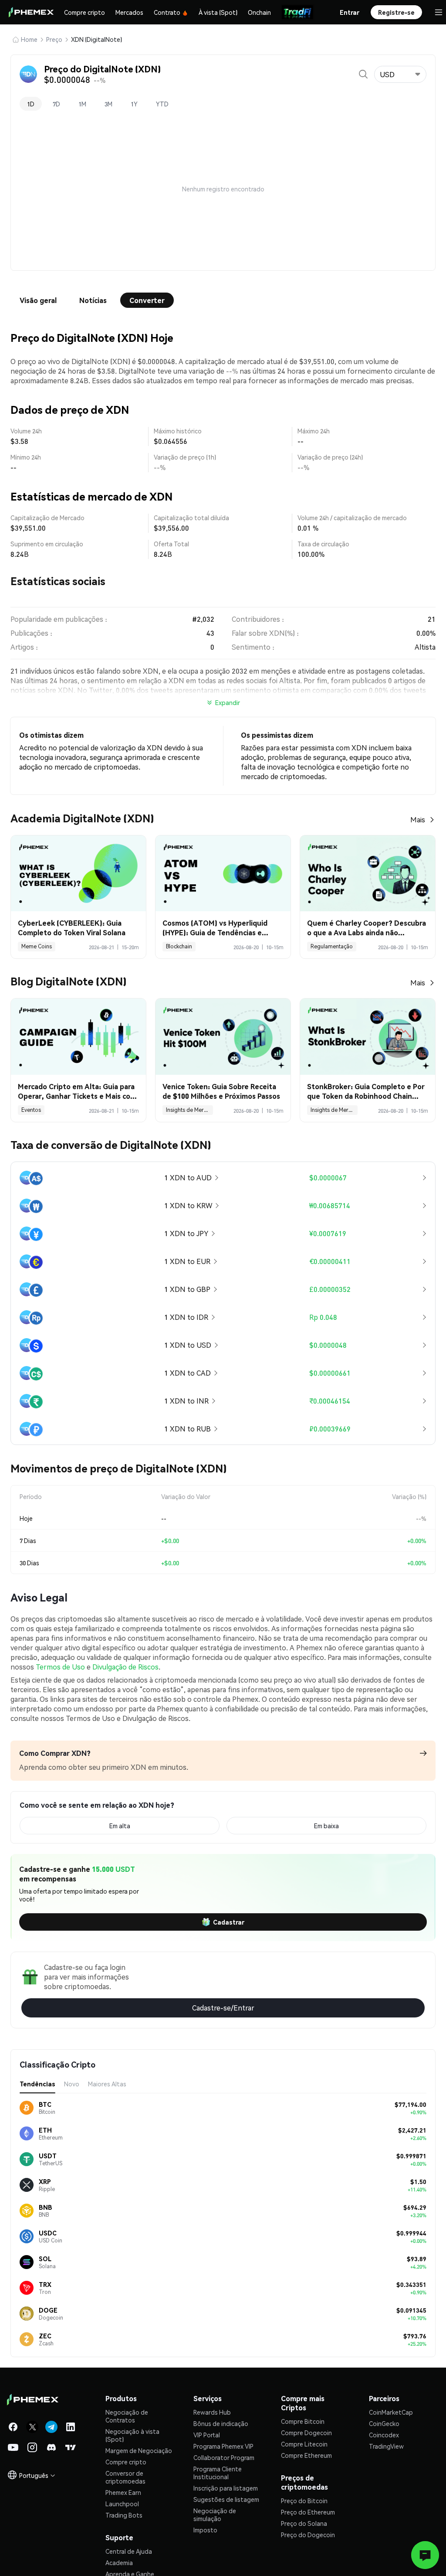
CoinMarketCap (391, 2412)
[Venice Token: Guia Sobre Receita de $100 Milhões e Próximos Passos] (223, 1036)
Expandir (228, 702)
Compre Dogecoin (306, 2433)
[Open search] (363, 74)
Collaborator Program (224, 2457)
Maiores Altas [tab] (107, 2084)
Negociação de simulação (215, 2515)
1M (82, 104)
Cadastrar (229, 1922)
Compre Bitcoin (303, 2421)
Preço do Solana (304, 2523)
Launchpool (122, 2504)
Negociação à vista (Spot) (132, 2435)
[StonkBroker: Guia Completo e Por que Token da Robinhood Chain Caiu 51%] (368, 1036)
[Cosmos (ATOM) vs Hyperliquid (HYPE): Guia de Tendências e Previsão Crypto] (223, 873)
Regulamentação (332, 946)
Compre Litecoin (304, 2444)
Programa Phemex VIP (223, 2446)
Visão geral (38, 300)
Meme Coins (37, 946)
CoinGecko (384, 2423)
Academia (119, 2562)
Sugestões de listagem (226, 2499)
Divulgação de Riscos (125, 1667)
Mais (418, 819)
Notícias (93, 300)
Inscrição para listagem (226, 2488)
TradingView (386, 2446)
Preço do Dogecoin (308, 2535)
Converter (147, 300)
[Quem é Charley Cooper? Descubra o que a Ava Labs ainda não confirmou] (368, 873)
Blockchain (179, 946)
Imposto (205, 2530)
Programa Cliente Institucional (218, 2473)
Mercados (129, 12)
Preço (54, 39)
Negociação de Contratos (127, 2416)
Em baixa (326, 1826)
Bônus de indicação (221, 2423)
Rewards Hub (212, 2412)
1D (31, 104)
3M (108, 104)
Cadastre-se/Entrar (223, 2008)
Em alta (120, 1826)
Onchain (259, 12)
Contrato (167, 12)
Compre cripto (84, 12)
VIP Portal (207, 2435)
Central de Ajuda (129, 2551)
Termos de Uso (60, 1667)
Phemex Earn (123, 2492)
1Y (134, 104)
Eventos (31, 1110)
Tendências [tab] (37, 2084)
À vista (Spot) (218, 12)
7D (56, 104)
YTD (162, 104)
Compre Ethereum (306, 2455)
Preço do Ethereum (308, 2512)
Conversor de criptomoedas (125, 2477)
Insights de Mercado (189, 1110)
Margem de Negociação (139, 2450)
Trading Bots (124, 2515)
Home (29, 39)
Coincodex (384, 2435)
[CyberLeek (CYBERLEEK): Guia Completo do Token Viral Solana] (78, 873)
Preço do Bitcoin (304, 2501)
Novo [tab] (72, 2084)
